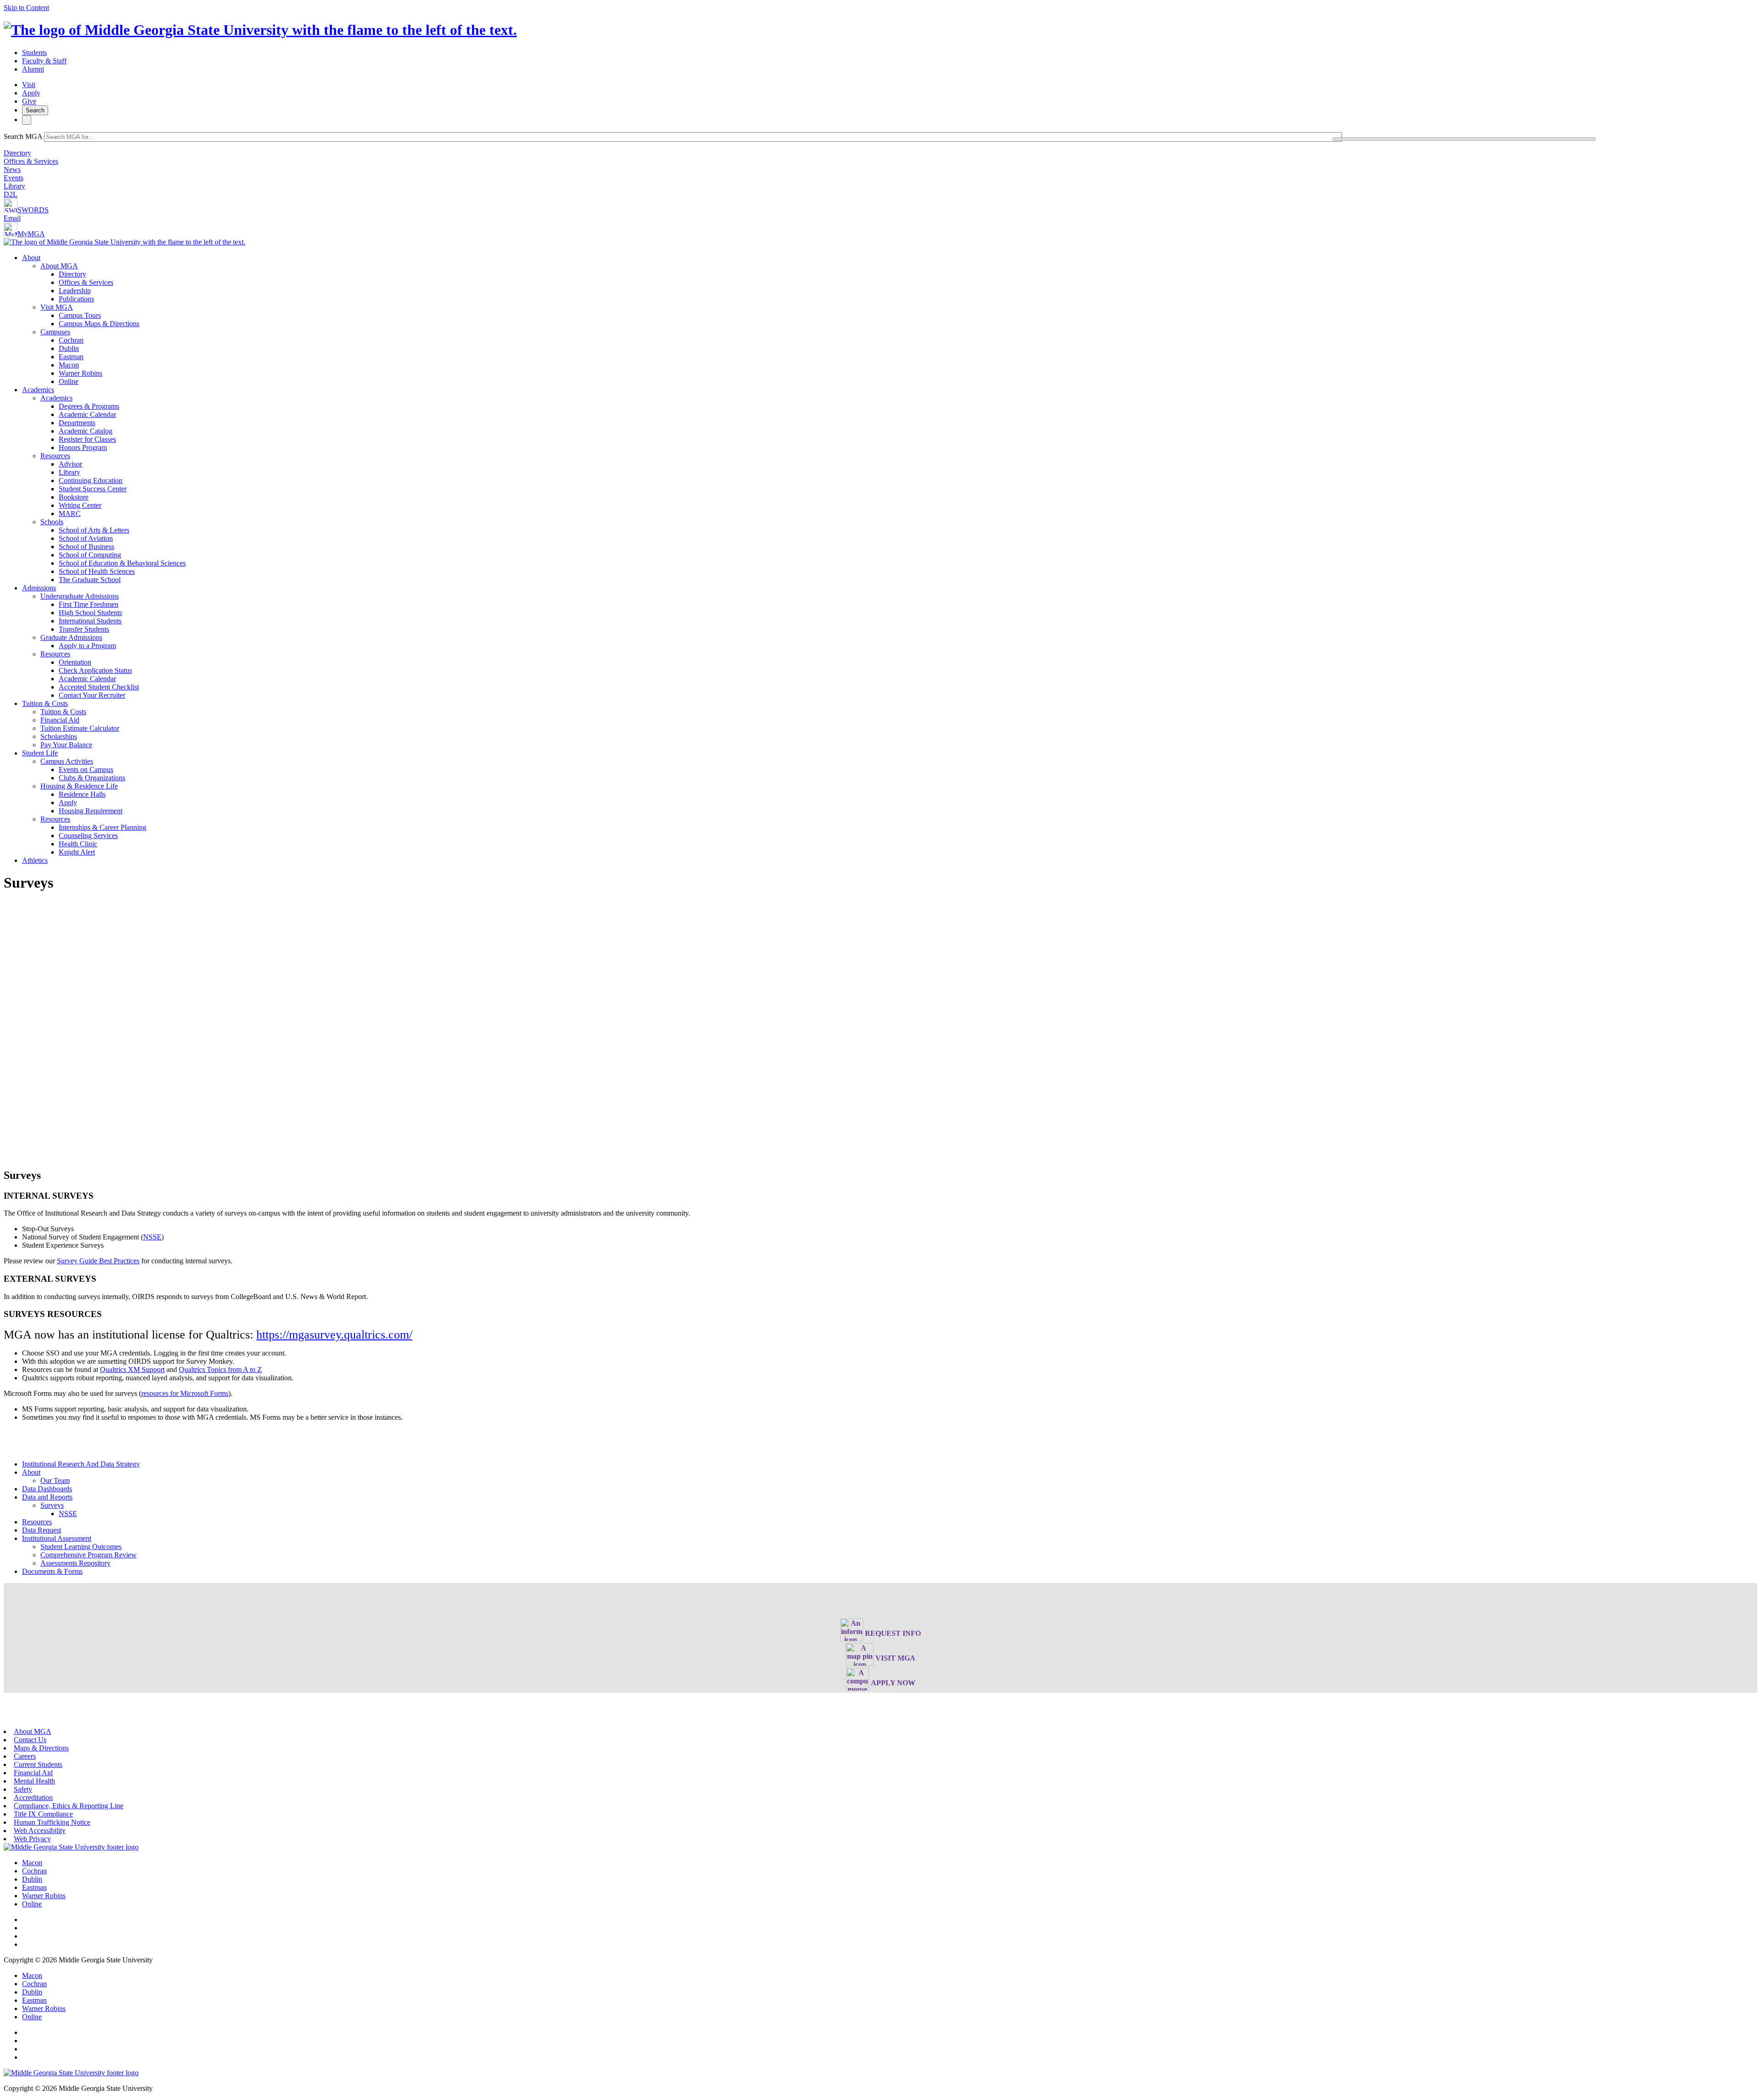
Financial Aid (60, 720)
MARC (70, 514)
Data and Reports (47, 1497)
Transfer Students (84, 629)
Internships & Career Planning (102, 827)
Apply (31, 93)
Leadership (75, 291)
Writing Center (80, 505)
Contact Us (30, 1740)
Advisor (70, 464)
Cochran (71, 340)
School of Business (86, 547)
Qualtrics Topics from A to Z (220, 1369)
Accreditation (33, 1797)
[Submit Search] (1464, 139)
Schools (52, 522)
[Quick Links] (27, 120)
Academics (38, 390)
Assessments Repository (75, 1563)
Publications (76, 299)
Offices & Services (31, 161)
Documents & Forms (52, 1571)
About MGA (59, 266)
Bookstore (74, 497)
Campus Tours (80, 315)
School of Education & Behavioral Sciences (122, 563)
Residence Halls (82, 794)
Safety (23, 1789)
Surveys (52, 1505)
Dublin (69, 348)
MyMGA (31, 234)
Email (12, 218)
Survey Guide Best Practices (98, 1261)
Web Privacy (32, 1839)
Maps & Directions (41, 1748)
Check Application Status (95, 670)
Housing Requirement (91, 811)
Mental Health (34, 1781)
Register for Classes (87, 439)
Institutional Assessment (57, 1538)
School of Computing (90, 555)
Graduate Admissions (71, 637)
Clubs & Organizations (92, 778)
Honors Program (83, 447)
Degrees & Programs (89, 406)
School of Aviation (86, 538)
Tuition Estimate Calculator (80, 728)
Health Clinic (78, 844)
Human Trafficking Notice (52, 1822)
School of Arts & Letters (94, 530)
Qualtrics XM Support (132, 1369)
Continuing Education (91, 481)
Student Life (40, 753)
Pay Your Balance (66, 745)
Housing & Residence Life (79, 786)
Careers (25, 1756)
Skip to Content (26, 8)
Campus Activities (67, 761)
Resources (55, 456)
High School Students (90, 613)
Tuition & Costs (45, 703)
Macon (69, 365)
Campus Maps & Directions (99, 324)
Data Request (42, 1530)
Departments (77, 423)
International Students (90, 621)
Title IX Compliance (43, 1814)
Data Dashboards (47, 1489)
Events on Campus (86, 769)
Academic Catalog (86, 431)
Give (29, 101)
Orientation (75, 662)
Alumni (33, 69)
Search (35, 110)
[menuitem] (890, 320)
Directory (17, 153)
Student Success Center (93, 489)
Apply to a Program (87, 646)
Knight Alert (77, 852)
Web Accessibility (40, 1831)
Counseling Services (88, 836)
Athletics (35, 860)
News (12, 169)
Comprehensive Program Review (89, 1555)
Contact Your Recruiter (92, 695)
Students (34, 53)
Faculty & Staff (44, 61)
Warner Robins (80, 373)
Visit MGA (57, 307)
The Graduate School (90, 580)
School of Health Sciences (97, 571)
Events (14, 178)
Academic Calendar (87, 414)
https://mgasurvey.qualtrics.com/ (334, 1335)
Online (69, 381)
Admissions (39, 588)
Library (14, 186)
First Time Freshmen (89, 604)
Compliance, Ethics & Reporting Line (69, 1806)
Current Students (38, 1764)
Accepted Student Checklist (99, 687)
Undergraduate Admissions (80, 596)
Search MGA (23, 136)
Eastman (71, 357)
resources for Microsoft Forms (185, 1393)
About (31, 258)
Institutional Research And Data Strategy (81, 1464)
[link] (71, 1847)
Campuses (55, 332)
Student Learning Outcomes (81, 1547)
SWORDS (33, 210)
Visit (29, 85)
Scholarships (59, 736)
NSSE (152, 1237)
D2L (11, 194)
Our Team (55, 1481)
